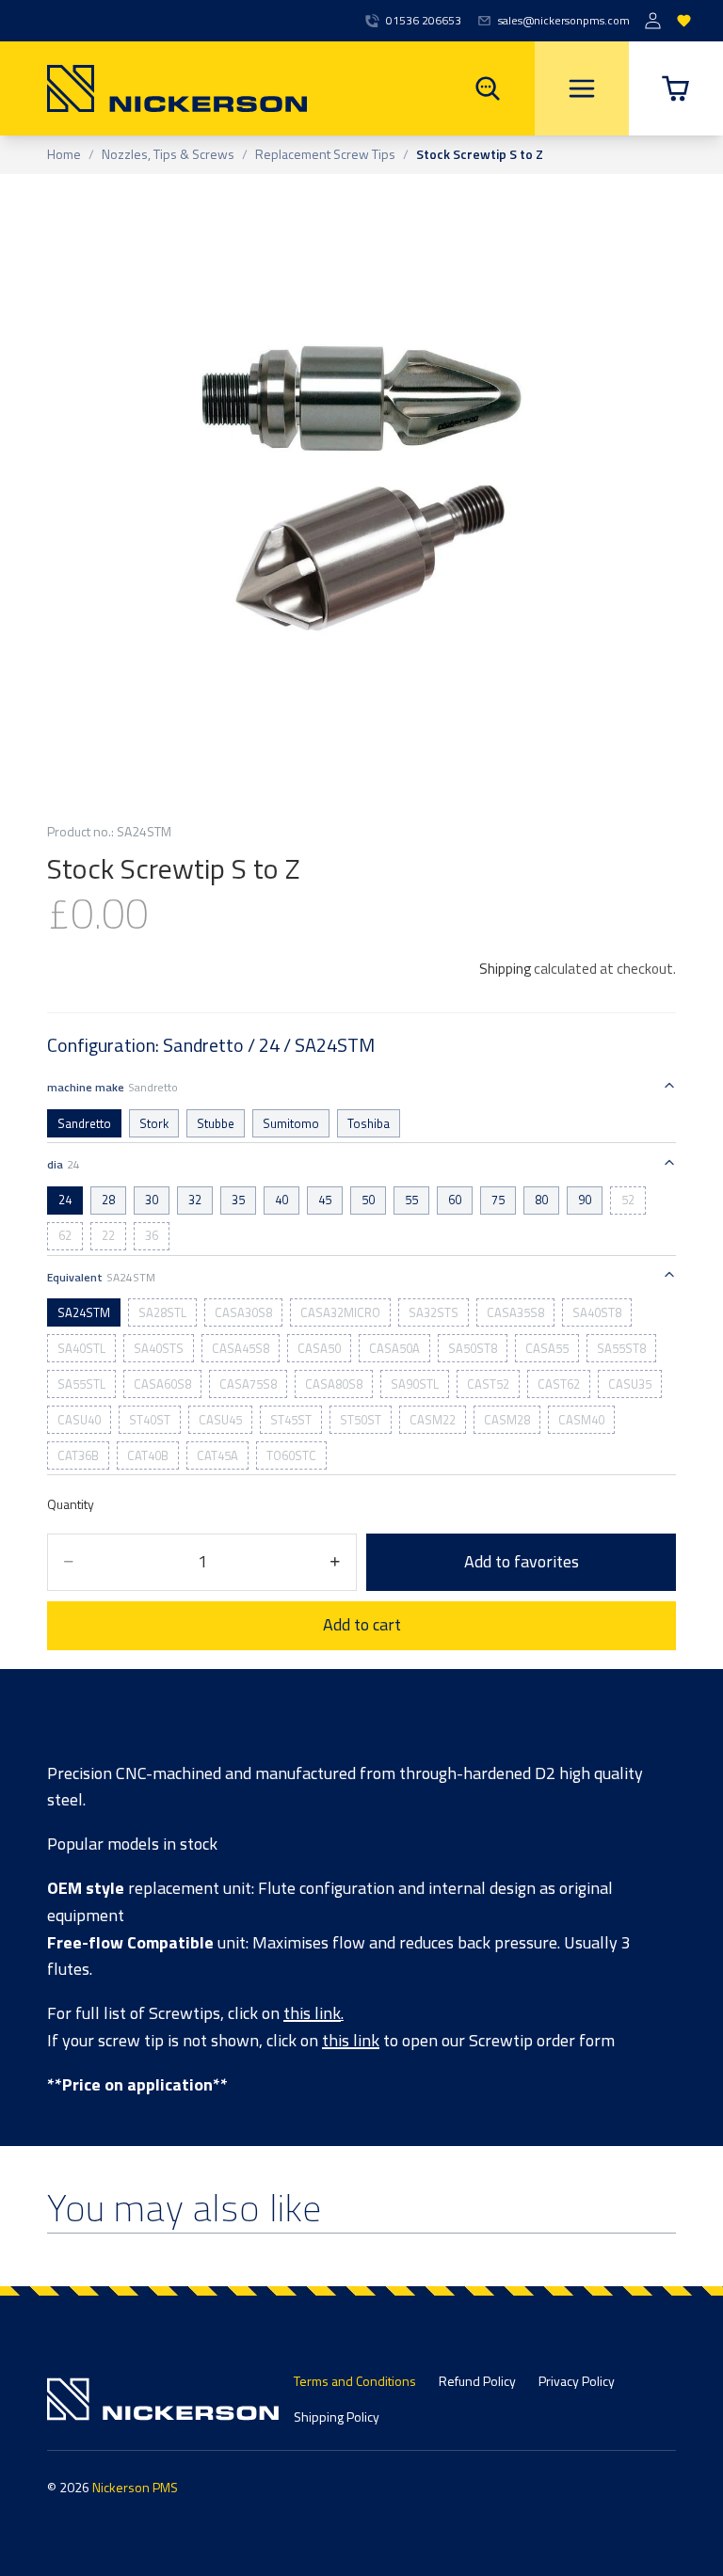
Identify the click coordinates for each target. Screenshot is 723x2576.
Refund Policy (477, 2381)
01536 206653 (424, 21)
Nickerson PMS (135, 2487)
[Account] (653, 21)
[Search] (488, 88)
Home (64, 155)
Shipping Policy (337, 2417)
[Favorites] (684, 21)
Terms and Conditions (355, 2381)
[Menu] (582, 88)
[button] (676, 88)
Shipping (505, 969)
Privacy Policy (577, 2381)
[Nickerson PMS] (153, 88)
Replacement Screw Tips (325, 155)
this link (312, 2013)
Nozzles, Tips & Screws (168, 155)
